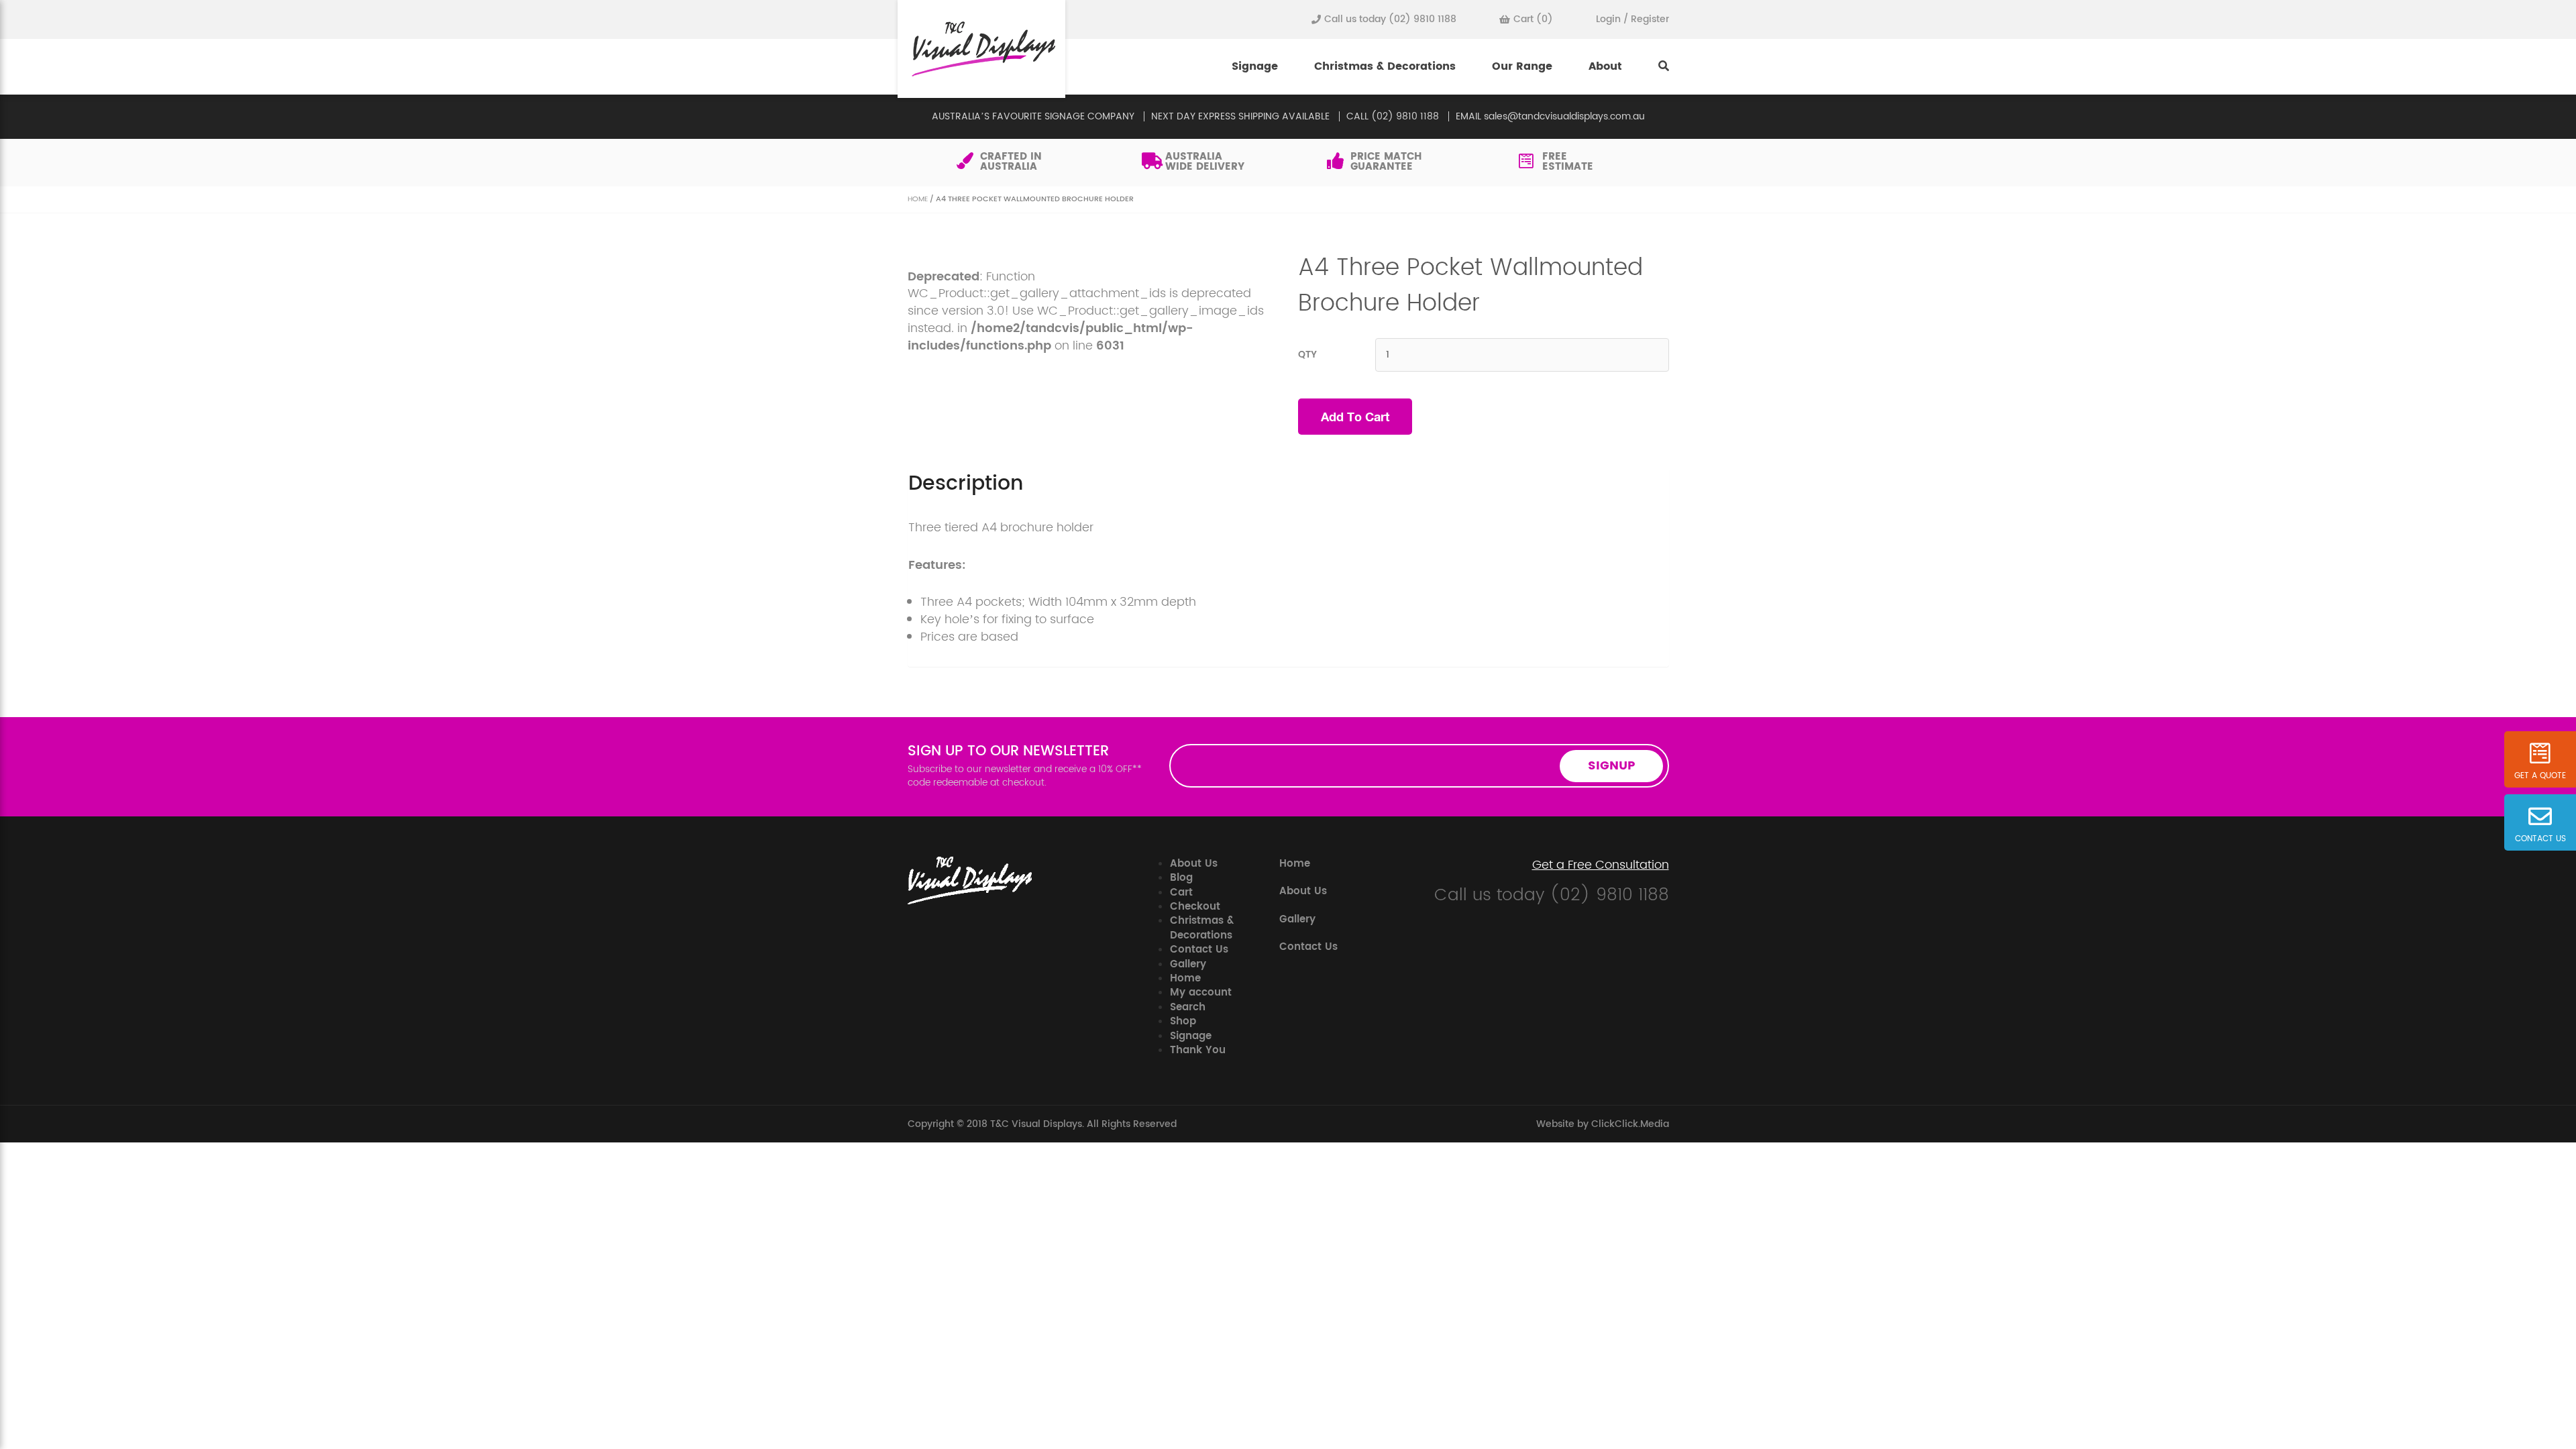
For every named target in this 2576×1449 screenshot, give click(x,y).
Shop (1183, 1021)
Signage (1255, 66)
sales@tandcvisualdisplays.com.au (1564, 116)
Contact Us (1199, 950)
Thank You (1198, 1050)
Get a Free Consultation (1601, 865)
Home (918, 199)
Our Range (1522, 66)
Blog (1181, 878)
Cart (1181, 893)
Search (1188, 1007)
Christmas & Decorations (1385, 66)
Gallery (1188, 964)
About (1605, 66)
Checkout (1195, 907)
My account (1201, 992)
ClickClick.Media (1630, 1124)
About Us (1194, 864)
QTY (1307, 355)
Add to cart (1355, 417)
